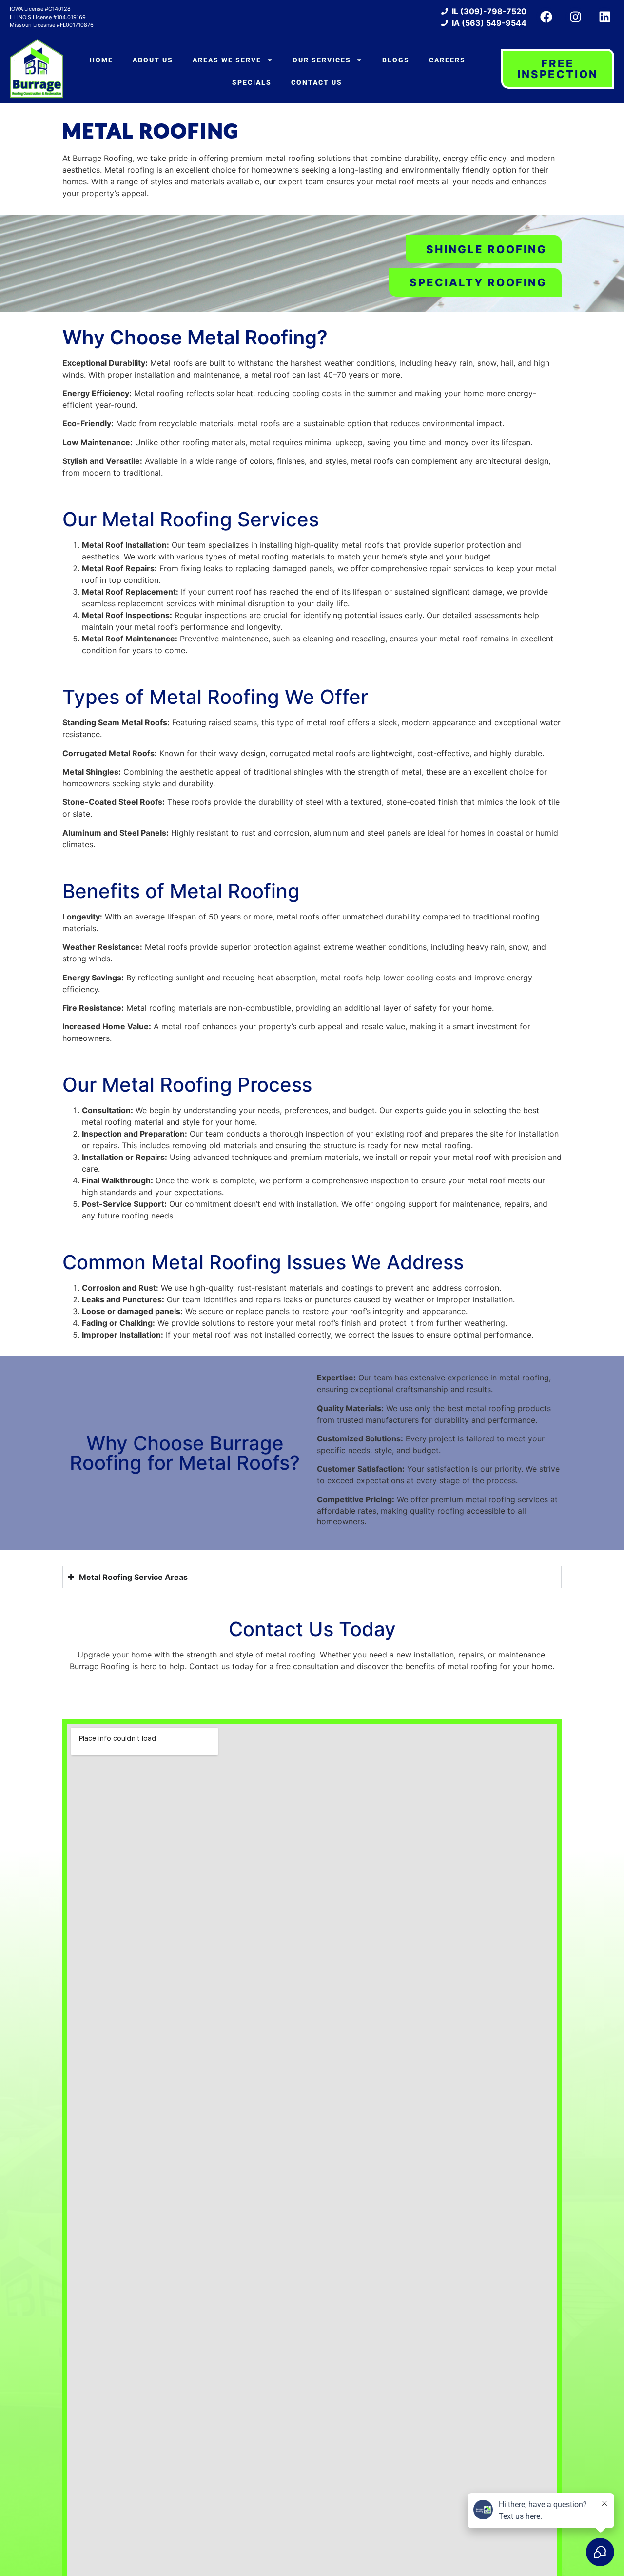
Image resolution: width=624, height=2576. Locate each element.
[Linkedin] (604, 17)
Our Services (322, 60)
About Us (153, 60)
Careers (447, 60)
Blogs (396, 60)
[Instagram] (575, 17)
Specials (252, 82)
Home (101, 60)
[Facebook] (546, 17)
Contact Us (317, 82)
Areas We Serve (227, 60)
